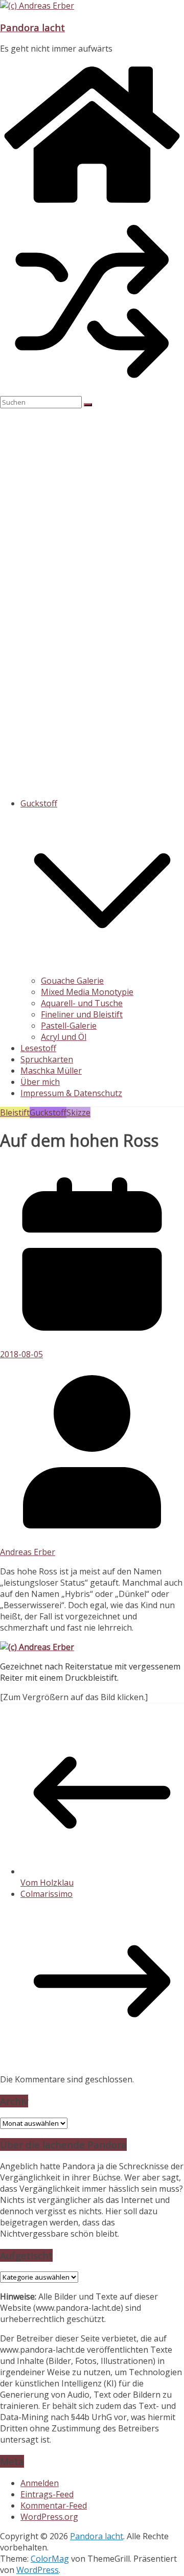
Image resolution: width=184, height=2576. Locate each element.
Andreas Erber (28, 1552)
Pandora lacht (32, 27)
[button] (102, 969)
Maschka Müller (51, 1071)
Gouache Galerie (72, 981)
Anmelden (40, 2483)
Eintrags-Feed (47, 2494)
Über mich (40, 1082)
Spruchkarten (47, 1059)
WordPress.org (49, 2517)
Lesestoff (38, 1048)
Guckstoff (39, 803)
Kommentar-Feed (54, 2505)
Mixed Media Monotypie (87, 992)
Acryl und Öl (64, 1037)
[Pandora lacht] (92, 204)
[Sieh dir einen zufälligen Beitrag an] (92, 390)
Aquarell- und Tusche (82, 1003)
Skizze (78, 1112)
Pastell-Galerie (69, 1026)
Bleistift (15, 1112)
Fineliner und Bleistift (82, 1014)
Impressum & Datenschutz (71, 1093)
